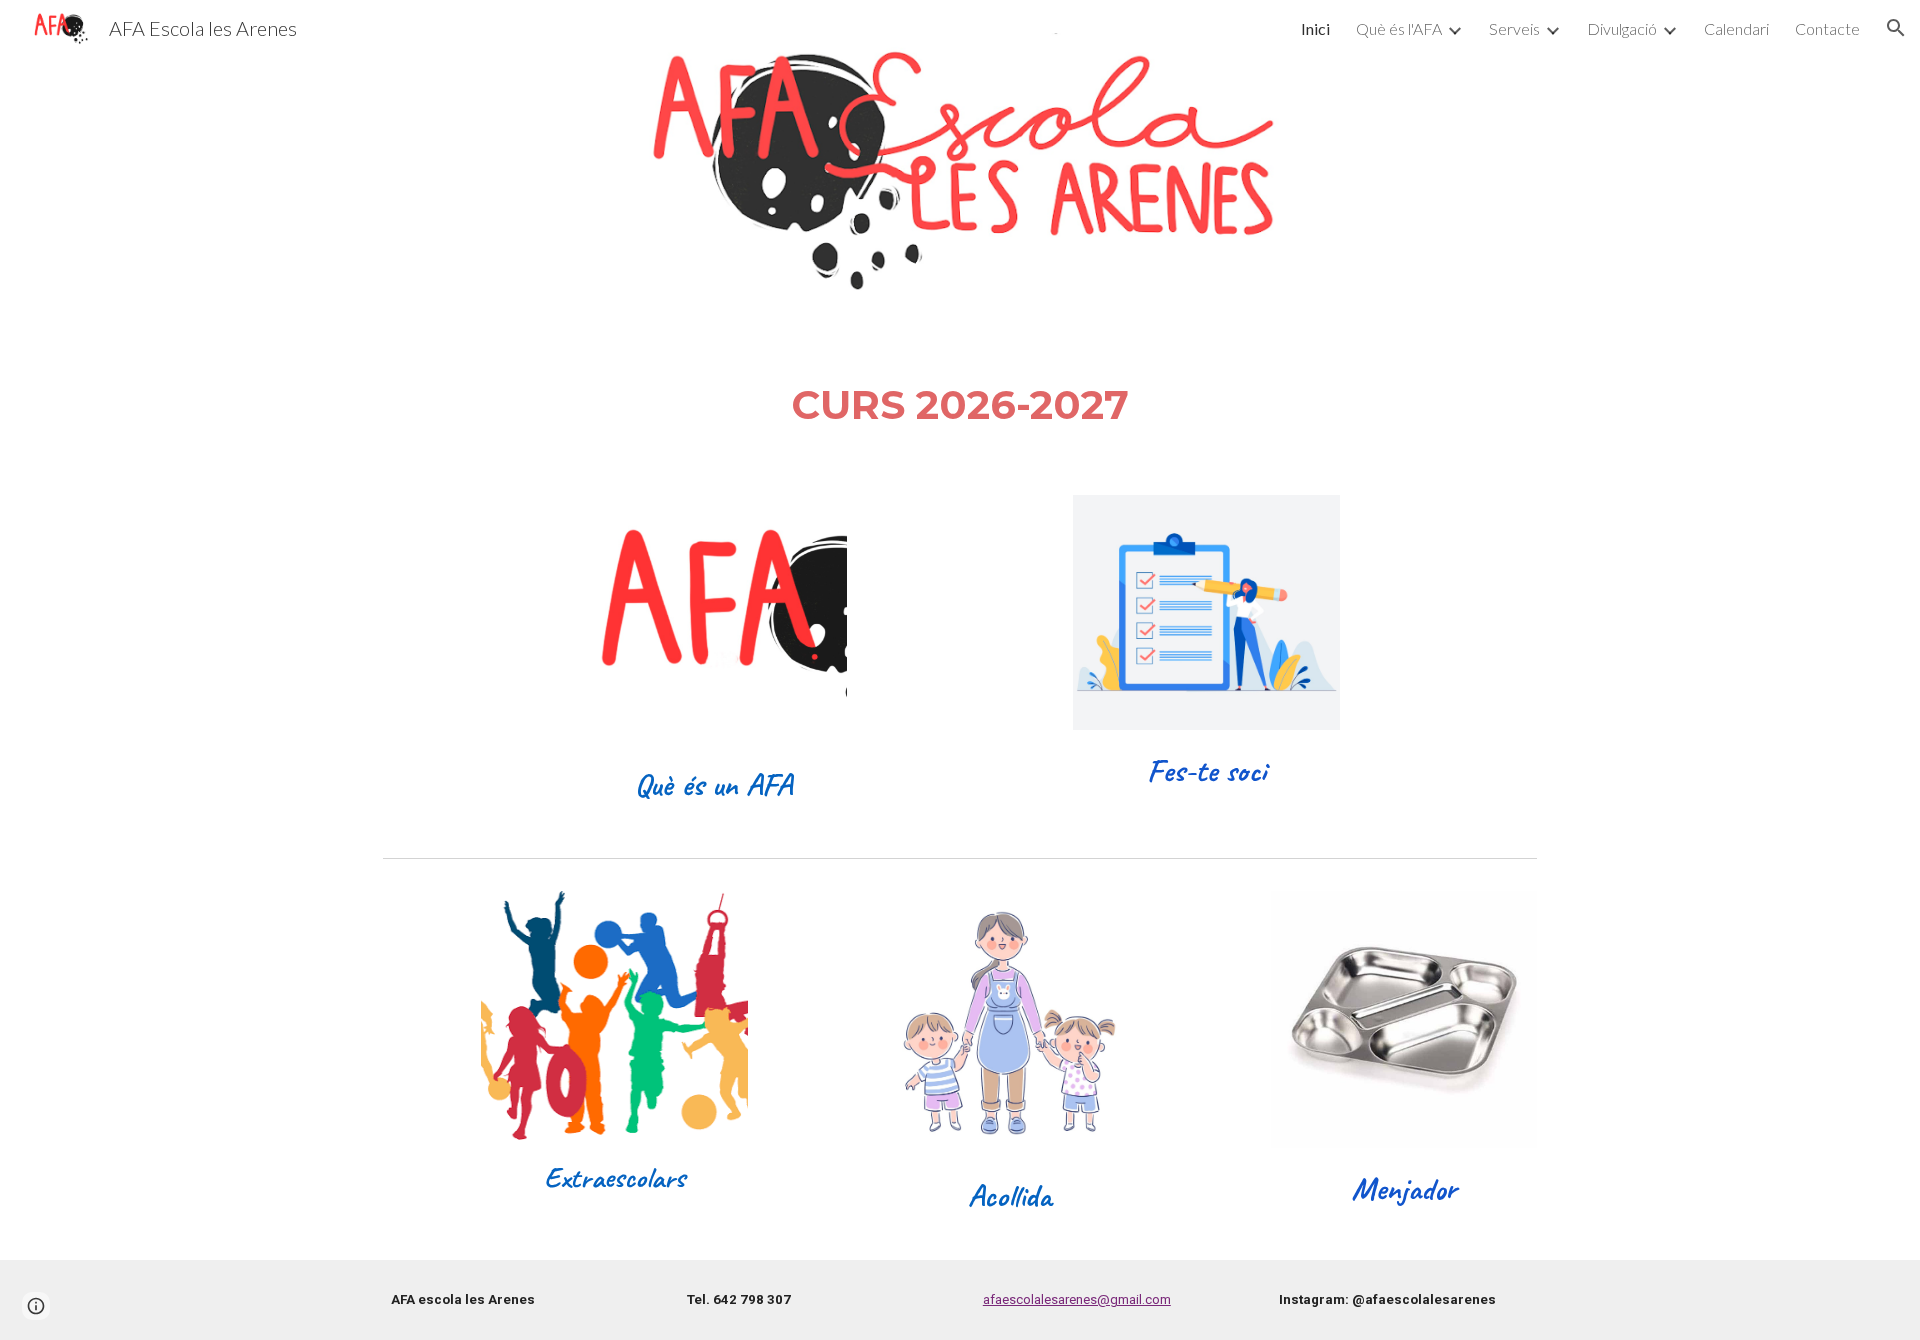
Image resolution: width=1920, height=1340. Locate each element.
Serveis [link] (1514, 28)
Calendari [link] (1736, 28)
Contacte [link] (1827, 28)
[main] (960, 405)
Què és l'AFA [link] (1399, 28)
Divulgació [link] (1622, 28)
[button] (1896, 28)
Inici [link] (1315, 28)
